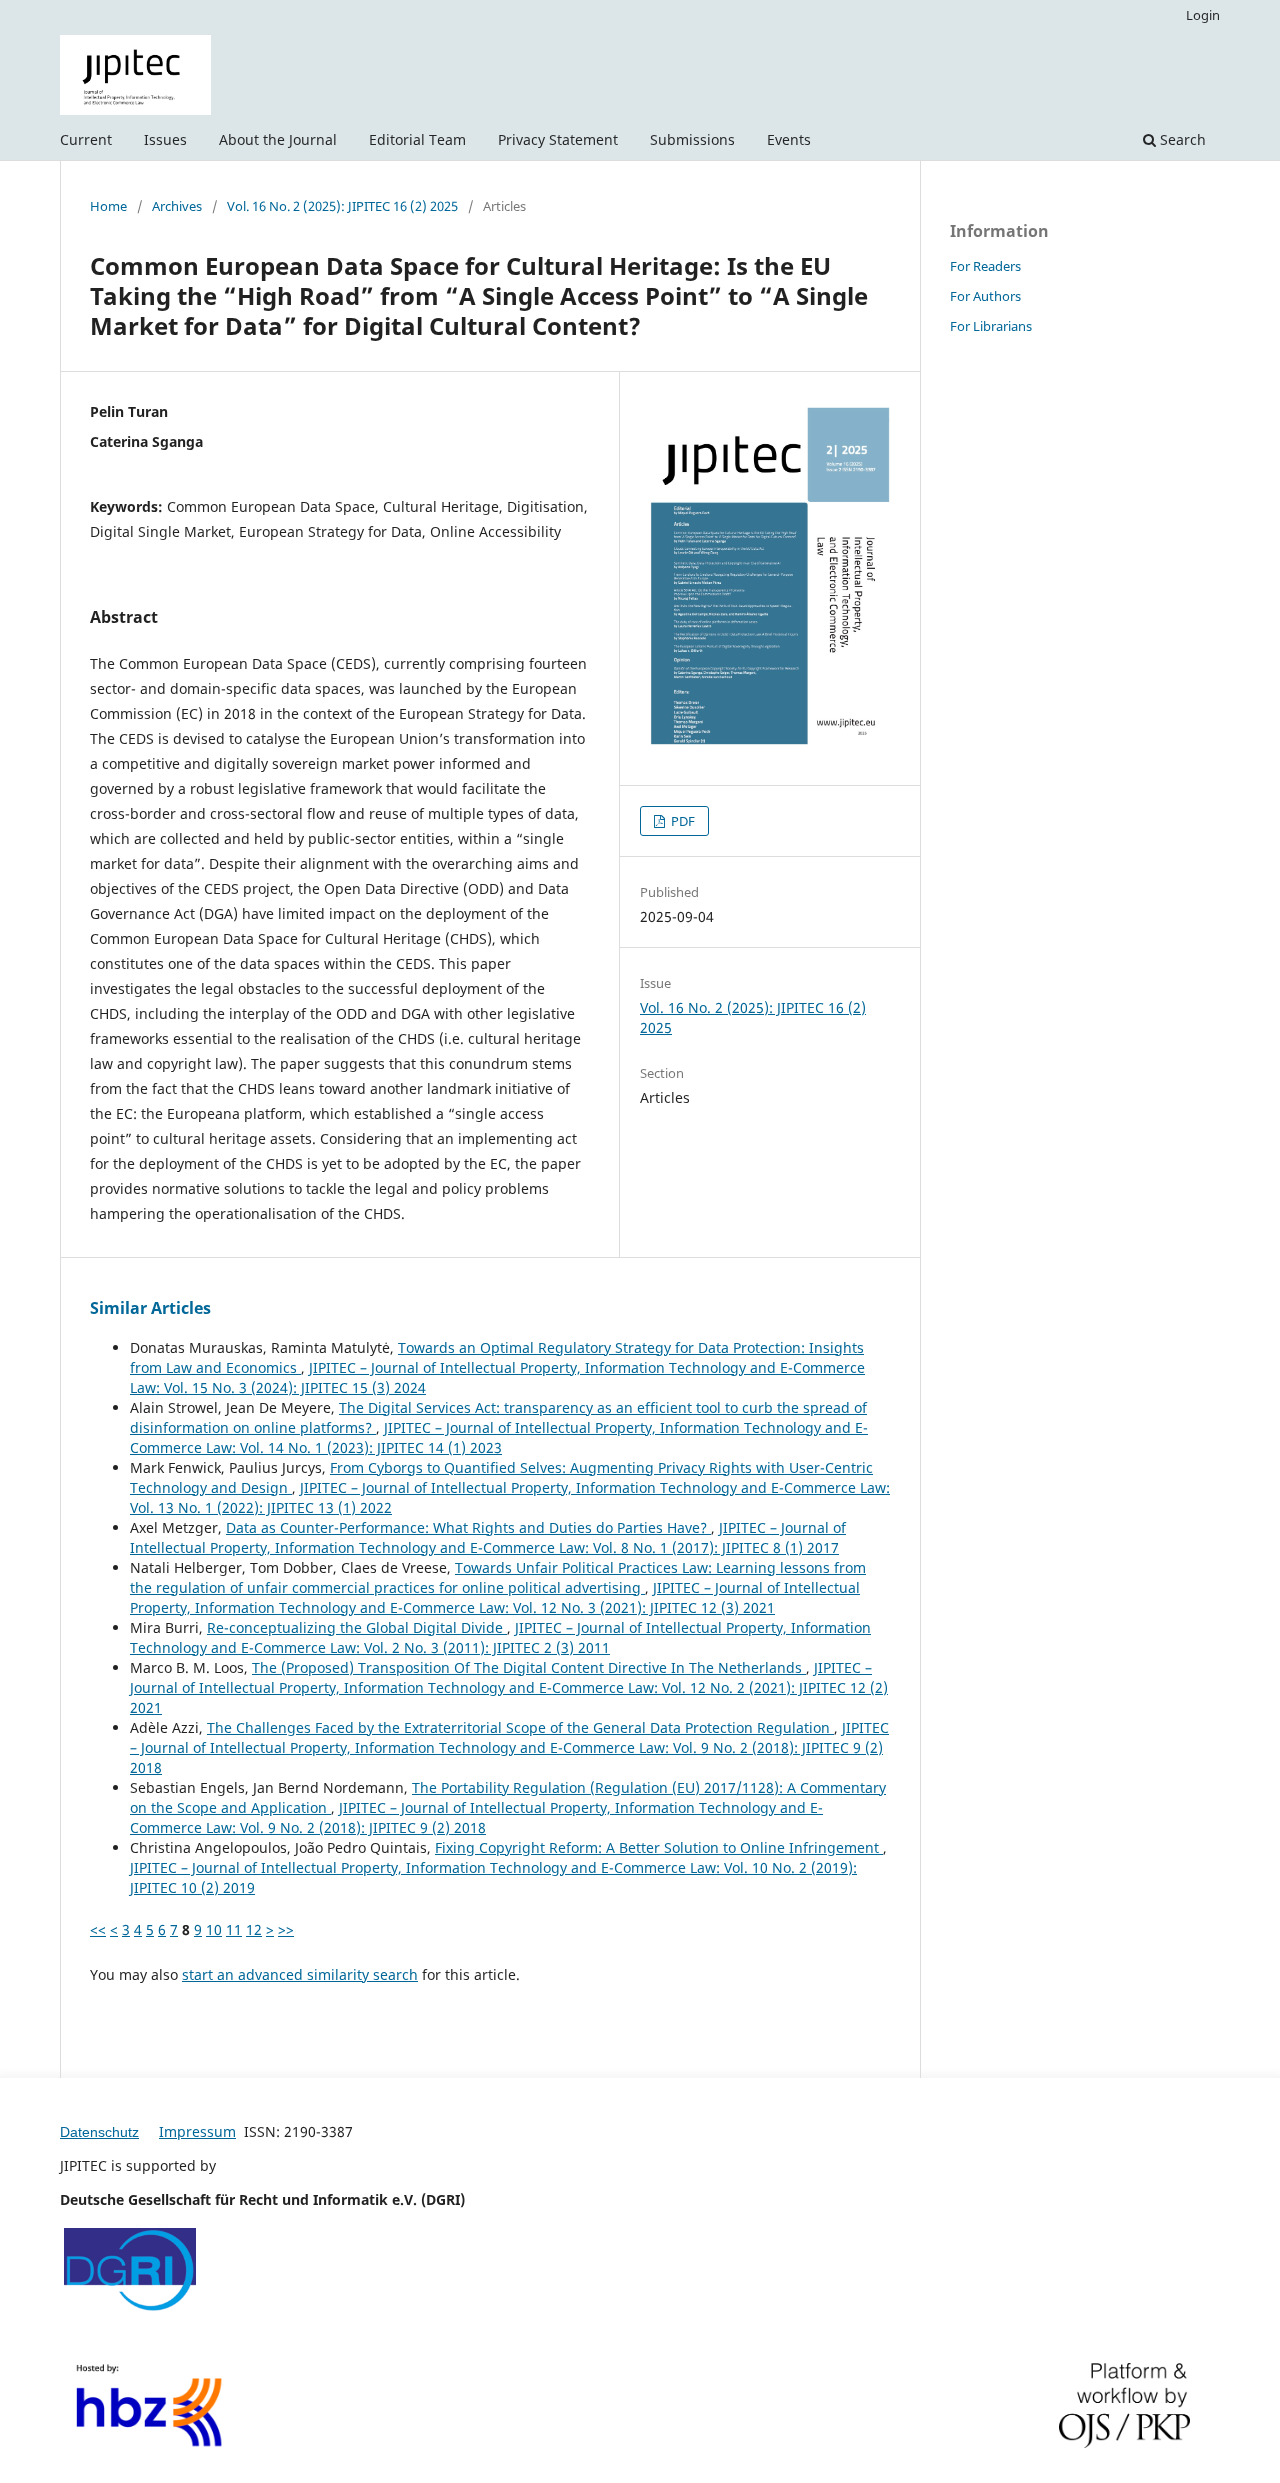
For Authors (985, 296)
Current (86, 139)
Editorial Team (417, 139)
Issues (165, 139)
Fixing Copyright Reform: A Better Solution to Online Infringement (659, 1847)
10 (214, 1929)
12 (254, 1929)
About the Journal (278, 139)
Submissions (692, 139)
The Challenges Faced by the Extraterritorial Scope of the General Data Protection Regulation (520, 1727)
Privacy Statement (558, 139)
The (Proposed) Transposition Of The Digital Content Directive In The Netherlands (529, 1667)
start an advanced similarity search (300, 1974)
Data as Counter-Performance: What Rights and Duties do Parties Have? (468, 1527)
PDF (681, 821)
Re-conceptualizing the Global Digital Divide (357, 1627)
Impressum (197, 2131)
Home (108, 206)
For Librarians (991, 326)
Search (1181, 139)
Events (789, 139)
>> (286, 1929)
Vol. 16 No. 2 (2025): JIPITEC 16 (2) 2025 (342, 206)
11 (234, 1929)
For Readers (985, 266)
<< (98, 1929)
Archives (177, 206)
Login (1203, 15)
